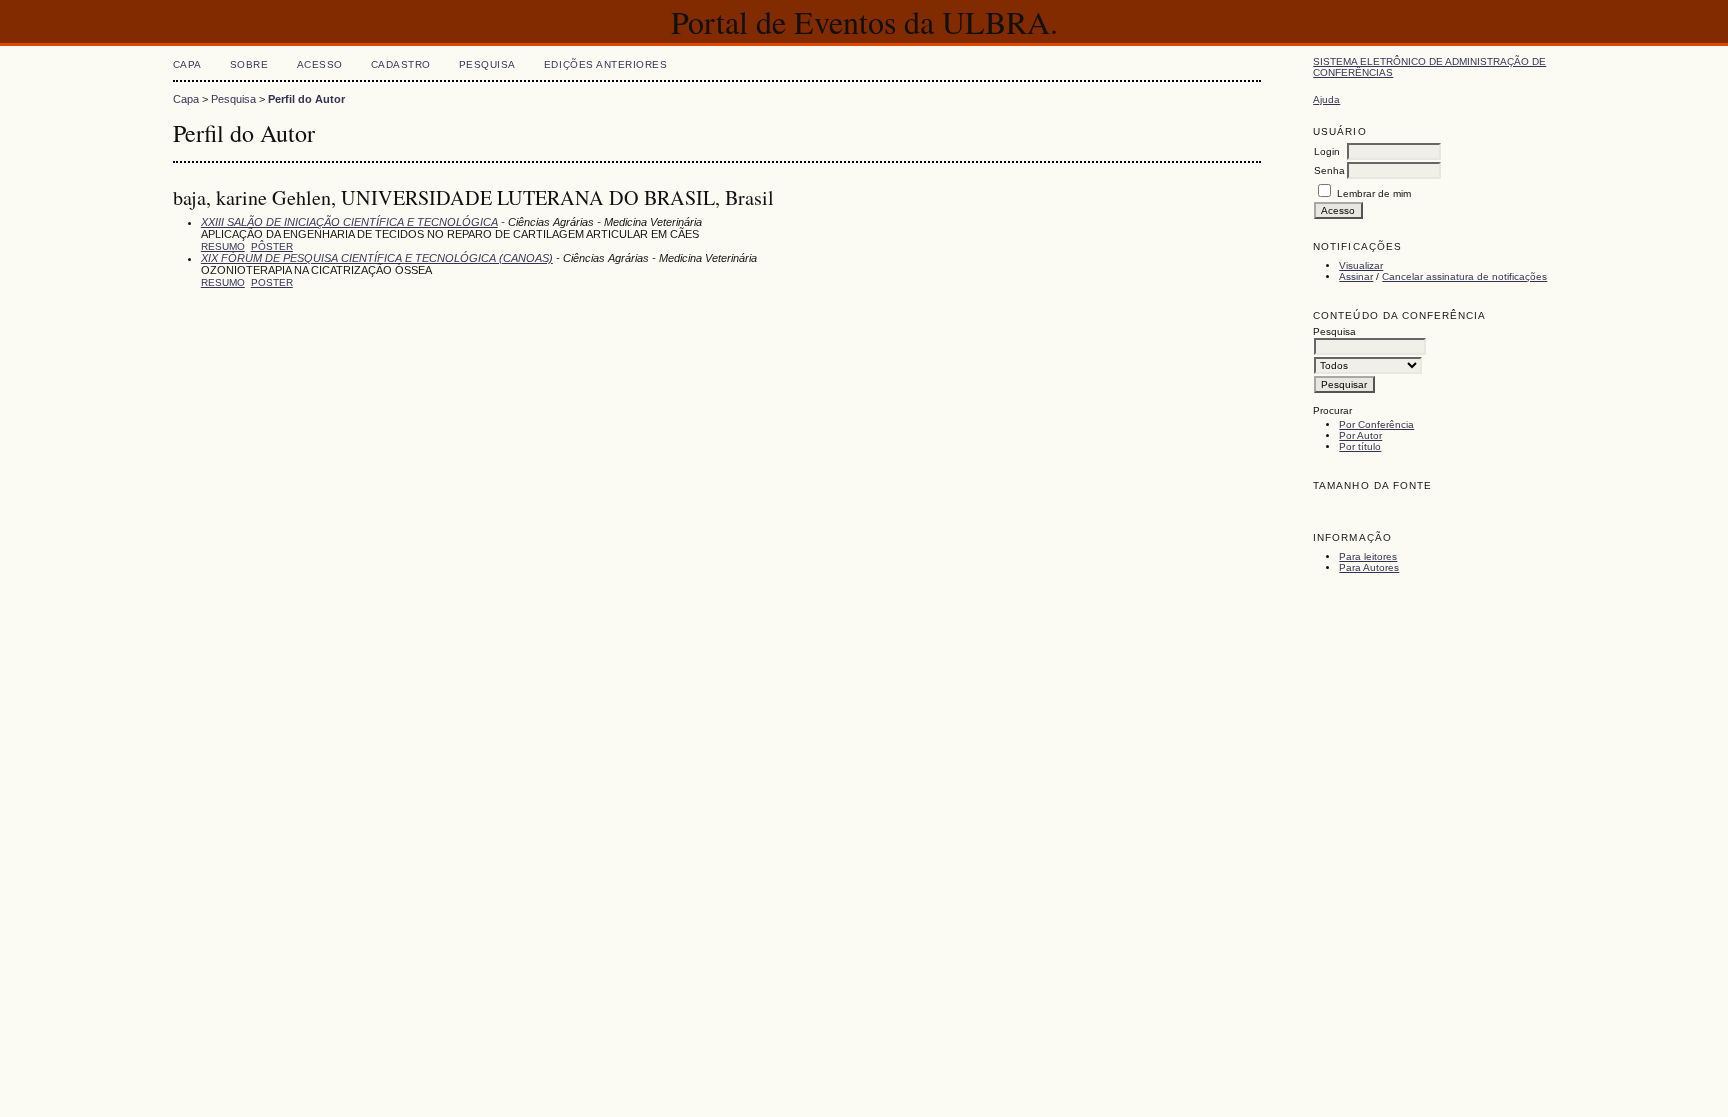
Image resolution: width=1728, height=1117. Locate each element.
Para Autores (1369, 567)
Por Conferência (1376, 424)
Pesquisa (487, 64)
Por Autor (1360, 435)
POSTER (272, 282)
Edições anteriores (605, 64)
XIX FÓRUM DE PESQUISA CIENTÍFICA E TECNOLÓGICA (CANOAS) (377, 258)
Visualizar (1361, 265)
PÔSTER (272, 246)
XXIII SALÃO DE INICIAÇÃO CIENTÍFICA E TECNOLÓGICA (349, 222)
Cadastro (401, 64)
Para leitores (1368, 556)
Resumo (223, 246)
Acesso (320, 64)
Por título (1360, 446)
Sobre (249, 64)
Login (1327, 151)
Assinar (1356, 276)
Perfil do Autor (306, 99)
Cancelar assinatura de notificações (1464, 276)
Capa (187, 64)
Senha (1329, 170)
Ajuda (1326, 99)
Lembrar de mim (1374, 193)
